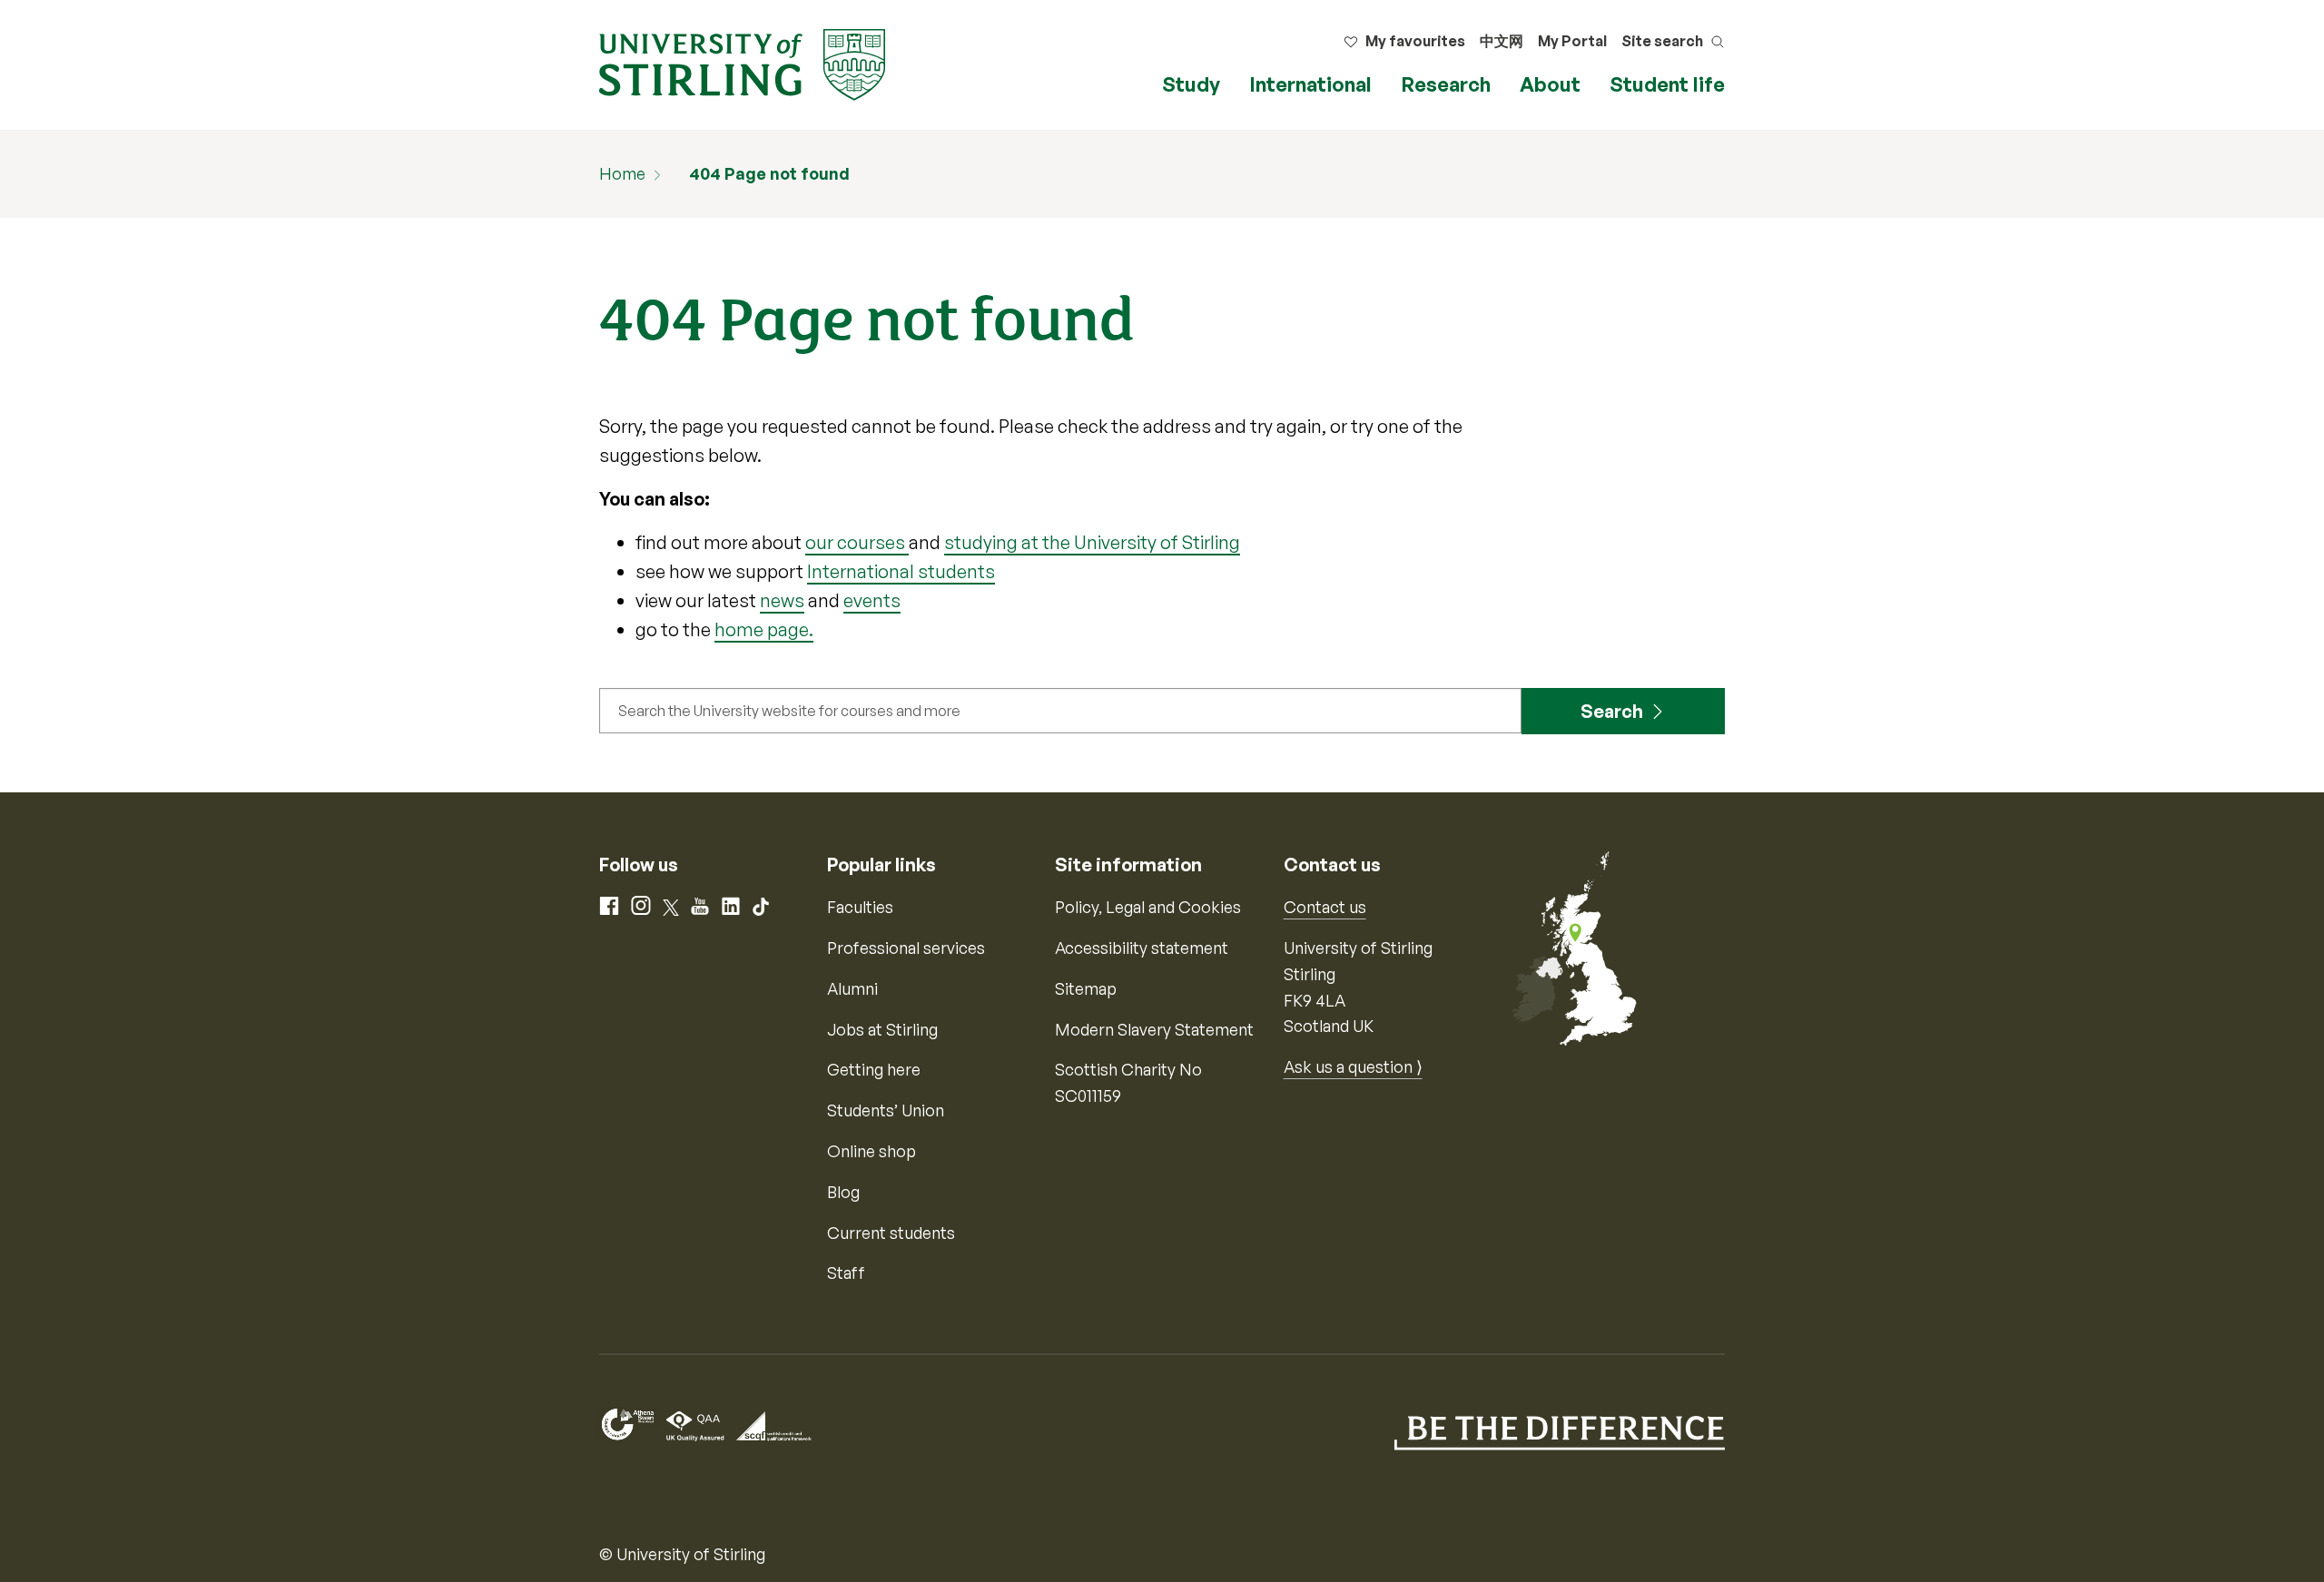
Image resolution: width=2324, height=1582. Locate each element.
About (1550, 84)
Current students (891, 1233)
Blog (843, 1192)
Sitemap (1086, 988)
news (782, 600)
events (872, 600)
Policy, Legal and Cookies (1148, 907)
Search (1612, 711)
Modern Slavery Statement (1154, 1029)
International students (901, 571)
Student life (1667, 84)
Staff (846, 1272)
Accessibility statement (1142, 948)
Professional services (906, 948)
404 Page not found (769, 173)
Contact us (1325, 907)
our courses (857, 542)
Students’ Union (886, 1110)
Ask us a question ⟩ (1353, 1066)
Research (1446, 84)
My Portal (1572, 41)
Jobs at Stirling (882, 1029)
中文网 (1502, 41)
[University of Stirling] (742, 63)
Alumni (852, 988)
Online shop (871, 1151)
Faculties (860, 907)
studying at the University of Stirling (1092, 542)
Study (1191, 84)
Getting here (874, 1069)
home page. (764, 629)
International (1310, 84)
